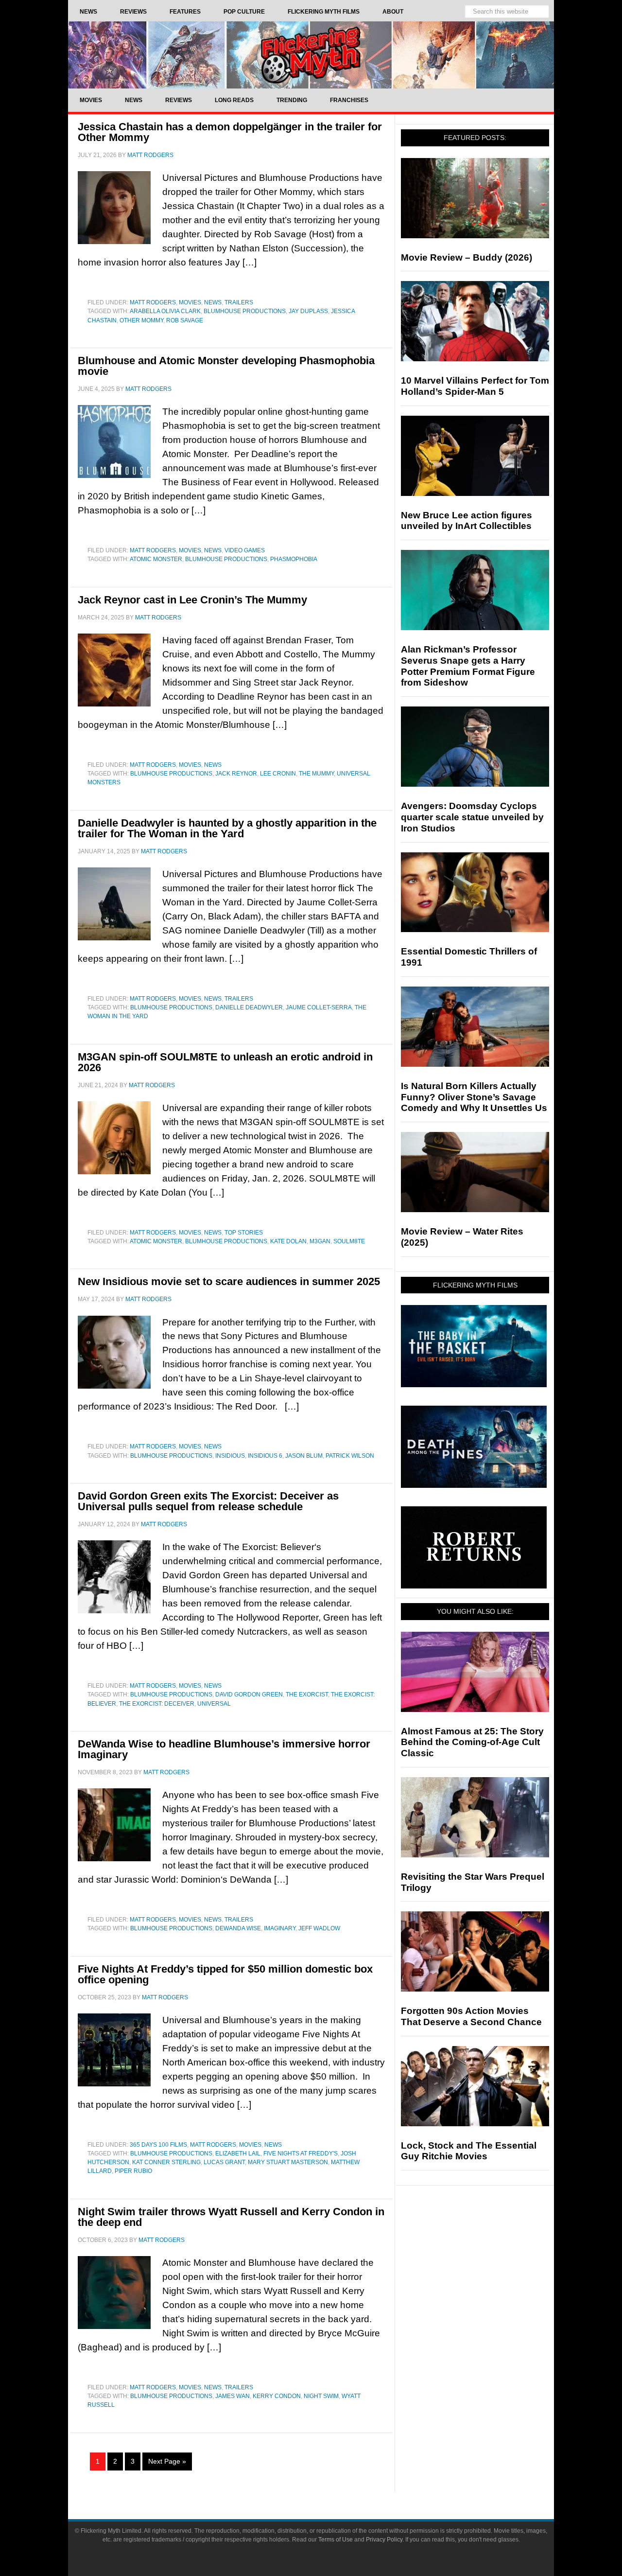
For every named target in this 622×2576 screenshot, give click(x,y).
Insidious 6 (265, 1456)
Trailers (239, 302)
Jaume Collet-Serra (319, 1007)
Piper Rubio (133, 2171)
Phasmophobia (294, 559)
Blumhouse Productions (245, 311)
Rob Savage (185, 320)
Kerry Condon (277, 2396)
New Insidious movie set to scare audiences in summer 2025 (229, 1281)
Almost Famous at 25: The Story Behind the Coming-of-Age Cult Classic (472, 1742)
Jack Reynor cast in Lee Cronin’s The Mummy (192, 600)
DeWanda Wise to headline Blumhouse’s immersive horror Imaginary (224, 1749)
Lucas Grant (224, 2162)
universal (214, 1704)
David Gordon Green (249, 1694)
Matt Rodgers (153, 302)
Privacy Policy (384, 2540)
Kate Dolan (288, 1241)
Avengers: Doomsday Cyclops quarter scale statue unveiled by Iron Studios (472, 817)
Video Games (245, 550)
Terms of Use (336, 2540)
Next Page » (167, 2461)
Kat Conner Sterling (166, 2162)
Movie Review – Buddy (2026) (466, 257)
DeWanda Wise (238, 1928)
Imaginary (280, 1928)
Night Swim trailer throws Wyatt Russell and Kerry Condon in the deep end (231, 2217)
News (213, 302)
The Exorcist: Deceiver (157, 1704)
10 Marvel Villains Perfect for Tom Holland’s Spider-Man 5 (475, 386)
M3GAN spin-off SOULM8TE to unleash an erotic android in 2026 (225, 1062)
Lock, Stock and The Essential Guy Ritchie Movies (469, 2151)
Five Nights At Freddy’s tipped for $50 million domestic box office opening (225, 1974)
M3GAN (320, 1241)
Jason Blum (304, 1456)
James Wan (233, 2396)
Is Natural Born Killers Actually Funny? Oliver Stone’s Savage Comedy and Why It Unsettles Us (474, 1097)
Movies (190, 302)
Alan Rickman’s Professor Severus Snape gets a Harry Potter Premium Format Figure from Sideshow (468, 666)
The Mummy (316, 774)
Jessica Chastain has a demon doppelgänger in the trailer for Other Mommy (230, 132)
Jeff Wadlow (319, 1928)
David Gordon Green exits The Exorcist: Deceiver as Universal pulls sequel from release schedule (208, 1501)
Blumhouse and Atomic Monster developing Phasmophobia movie (226, 366)
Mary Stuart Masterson (288, 2162)
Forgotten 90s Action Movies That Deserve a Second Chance (471, 2016)
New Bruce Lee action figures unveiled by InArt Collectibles (466, 521)
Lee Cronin (278, 774)
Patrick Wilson (350, 1456)
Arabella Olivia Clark (165, 311)
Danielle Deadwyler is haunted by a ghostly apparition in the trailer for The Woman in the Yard (227, 828)
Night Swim (321, 2396)
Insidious (230, 1456)
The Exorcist (307, 1694)
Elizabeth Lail (238, 2153)
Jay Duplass (308, 311)
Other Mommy (141, 320)
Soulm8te (349, 1241)
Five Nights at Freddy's (301, 2153)
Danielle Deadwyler (249, 1007)
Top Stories (244, 1233)
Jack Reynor (236, 774)
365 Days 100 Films (158, 2145)
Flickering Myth (311, 55)
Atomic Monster (156, 559)
